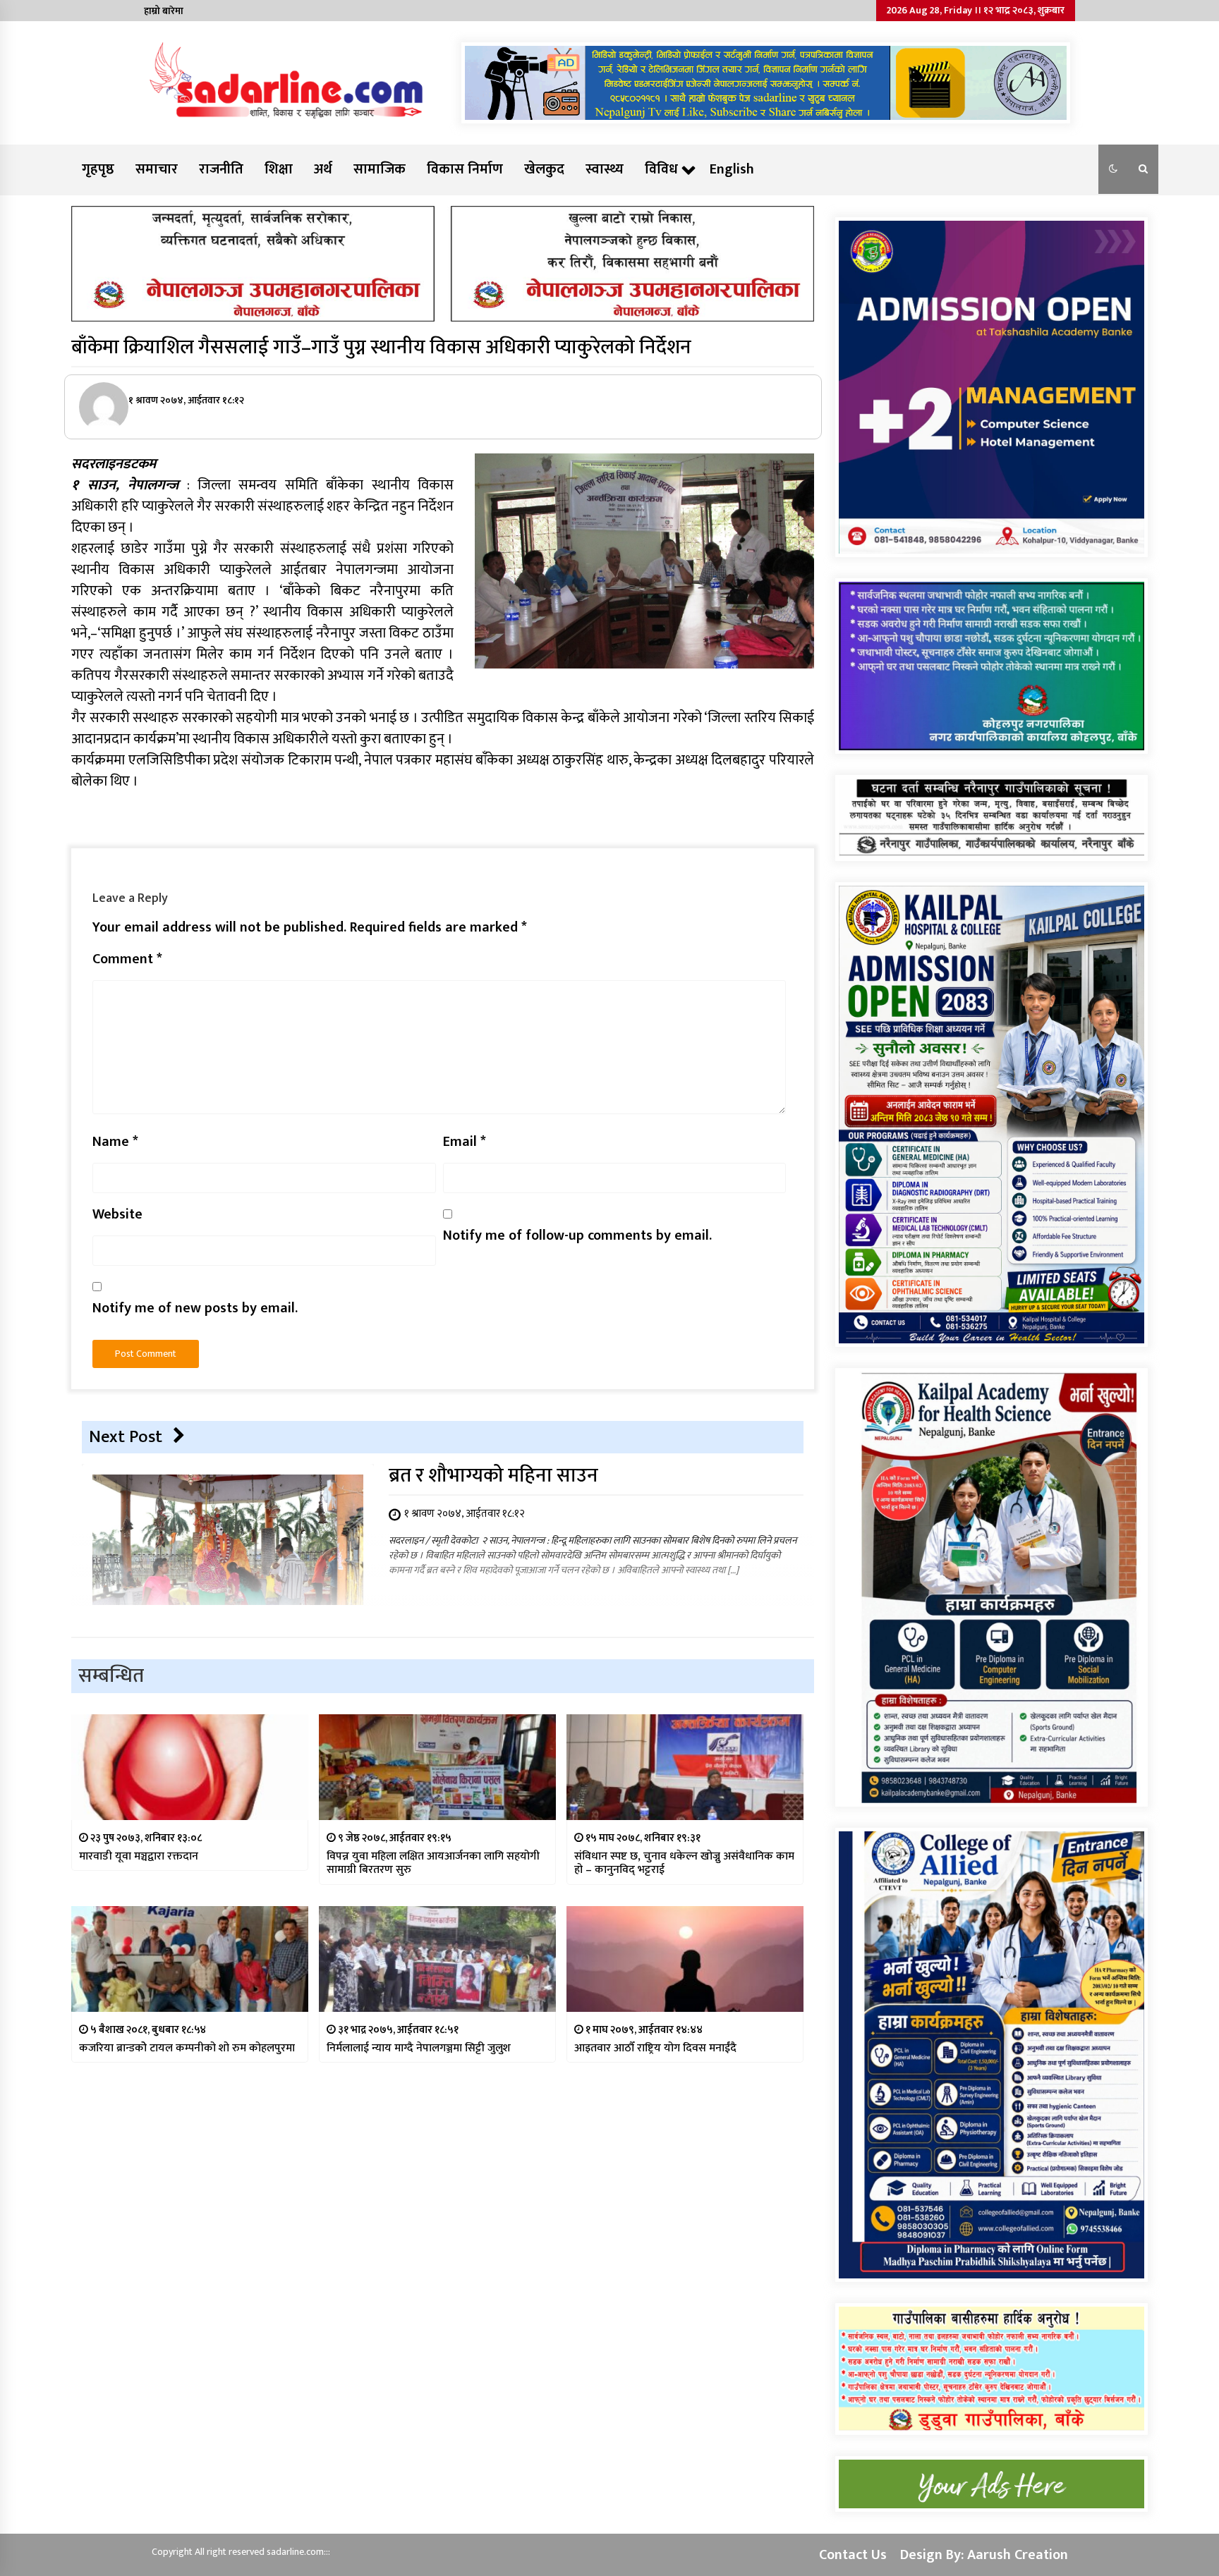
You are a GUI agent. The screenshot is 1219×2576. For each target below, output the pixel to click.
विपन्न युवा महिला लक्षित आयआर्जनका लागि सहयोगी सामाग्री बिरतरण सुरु (433, 1863)
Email (465, 1142)
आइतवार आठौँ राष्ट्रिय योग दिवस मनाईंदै (655, 2048)
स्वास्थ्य (605, 169)
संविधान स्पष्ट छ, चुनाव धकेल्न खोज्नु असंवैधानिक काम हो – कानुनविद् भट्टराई (684, 1863)
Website (117, 1214)
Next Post (126, 1437)
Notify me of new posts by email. (195, 1308)
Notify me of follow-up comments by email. (577, 1235)
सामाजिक (380, 169)
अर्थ (323, 169)
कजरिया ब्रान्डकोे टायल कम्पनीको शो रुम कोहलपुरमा (187, 2048)
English (732, 169)
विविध (661, 169)
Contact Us (853, 2555)
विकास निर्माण (465, 169)
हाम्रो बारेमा (164, 11)
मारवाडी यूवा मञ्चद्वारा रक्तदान (139, 1856)
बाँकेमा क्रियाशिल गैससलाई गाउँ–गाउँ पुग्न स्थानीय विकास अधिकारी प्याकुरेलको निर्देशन (381, 347)
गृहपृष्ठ (98, 169)
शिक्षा (279, 169)
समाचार (157, 169)
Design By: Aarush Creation (984, 2555)
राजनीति (221, 169)
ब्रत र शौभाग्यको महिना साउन (493, 1476)
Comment (127, 959)
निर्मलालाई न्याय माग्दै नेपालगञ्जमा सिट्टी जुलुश (419, 2048)
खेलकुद (544, 169)
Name (115, 1142)
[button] (1113, 169)
